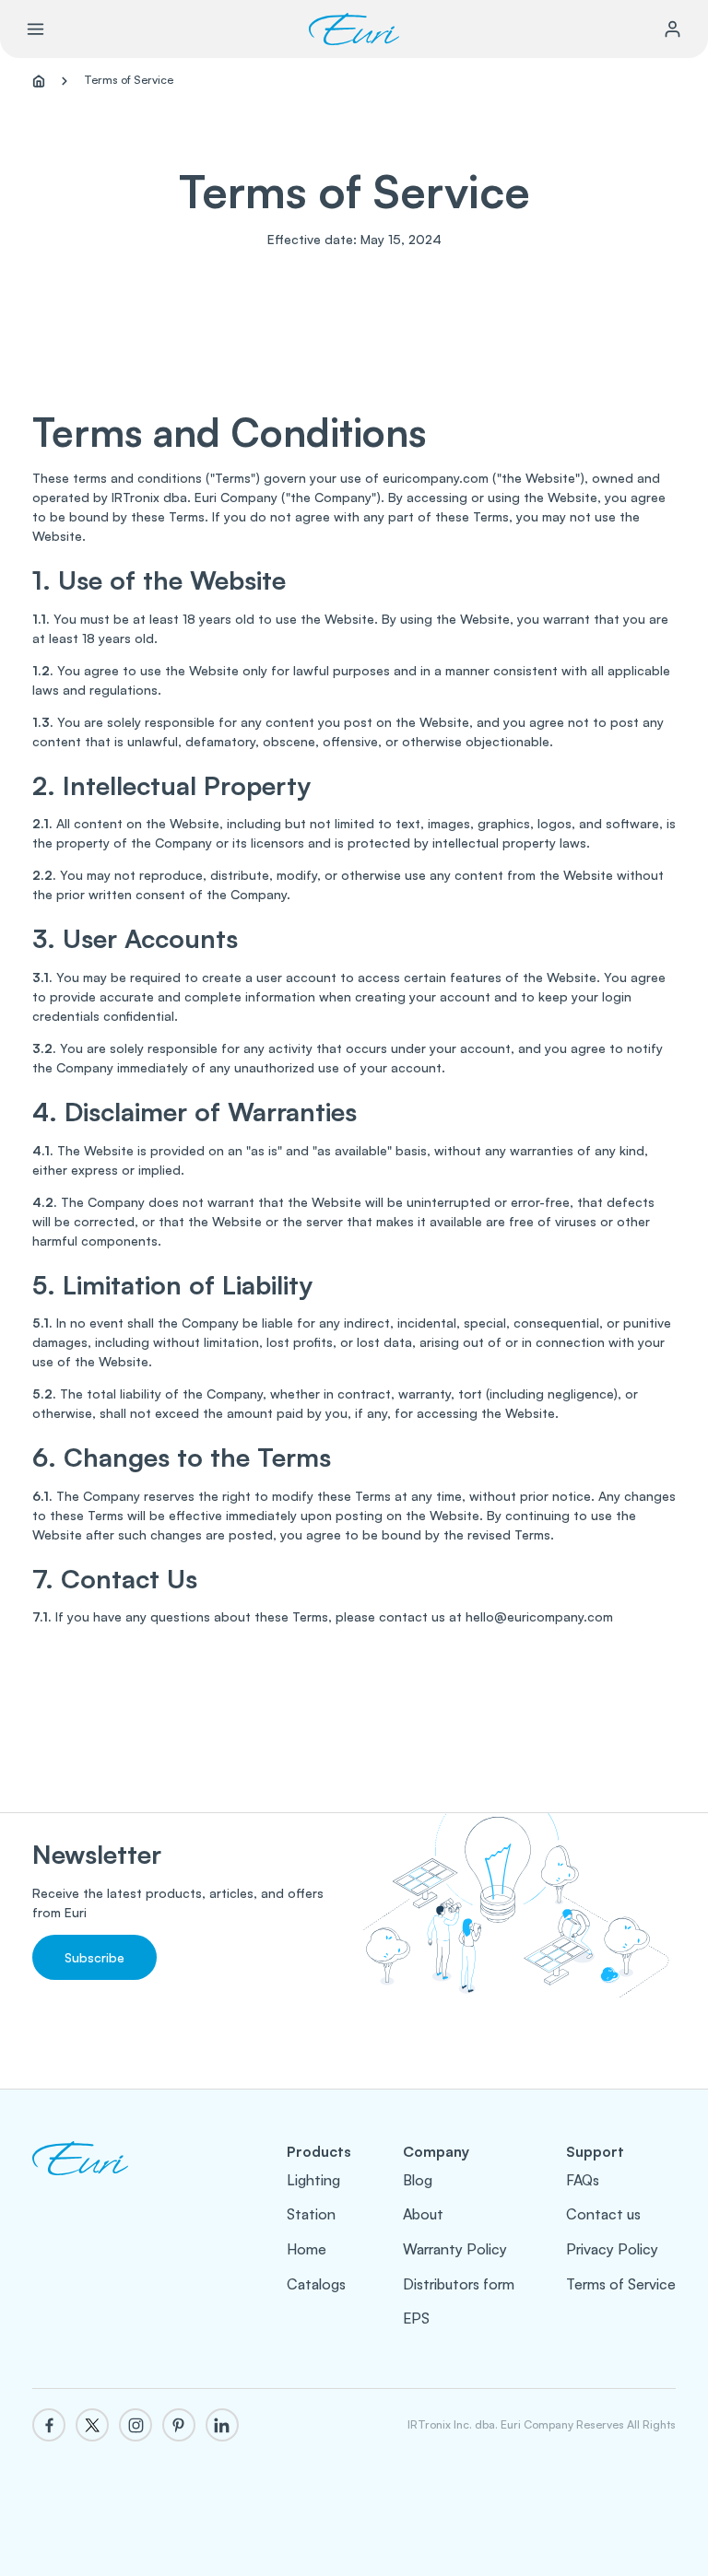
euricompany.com (436, 478)
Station (311, 2214)
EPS (416, 2318)
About (423, 2214)
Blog (418, 2180)
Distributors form (459, 2284)
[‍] (80, 2178)
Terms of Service (621, 2284)
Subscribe (94, 1957)
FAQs (583, 2180)
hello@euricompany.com (539, 1616)
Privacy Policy (612, 2249)
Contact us (603, 2214)
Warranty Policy (455, 2249)
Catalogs (316, 2284)
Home (307, 2249)
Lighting (313, 2180)
